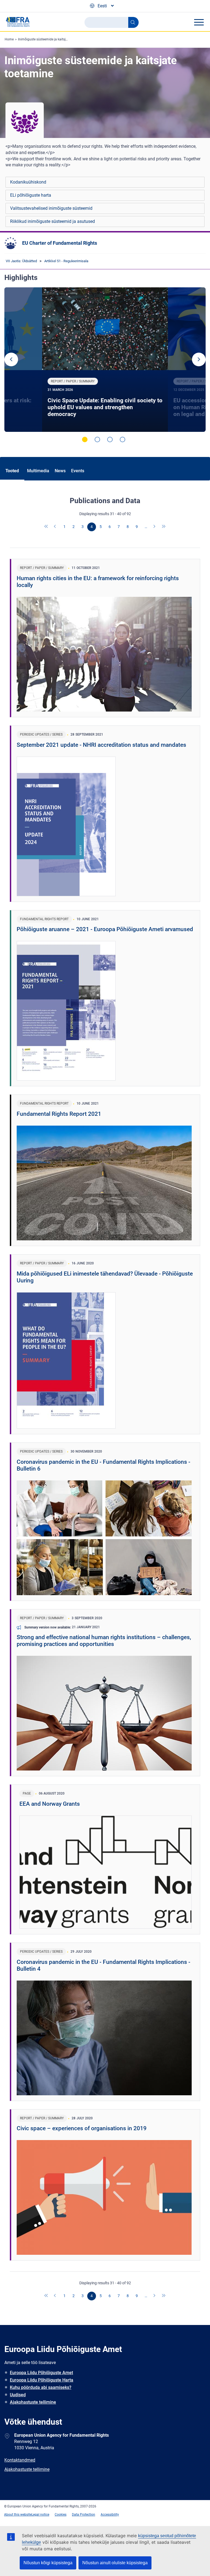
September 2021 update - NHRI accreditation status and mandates (101, 745)
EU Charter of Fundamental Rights (60, 243)
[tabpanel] (105, 360)
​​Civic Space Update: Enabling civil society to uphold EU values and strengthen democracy (105, 407)
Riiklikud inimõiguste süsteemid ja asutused (52, 221)
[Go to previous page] (56, 527)
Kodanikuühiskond (28, 182)
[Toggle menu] (199, 22)
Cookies (61, 2515)
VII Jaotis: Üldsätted (21, 261)
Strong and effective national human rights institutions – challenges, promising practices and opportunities (104, 1641)
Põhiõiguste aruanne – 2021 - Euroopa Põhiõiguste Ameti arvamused (105, 929)
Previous (11, 359)
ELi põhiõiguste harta (31, 195)
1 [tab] (85, 439)
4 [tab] (122, 439)
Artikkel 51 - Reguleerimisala (66, 261)
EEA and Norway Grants (50, 1804)
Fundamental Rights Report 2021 (59, 1114)
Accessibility (110, 2515)
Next (199, 359)
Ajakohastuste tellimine (33, 2402)
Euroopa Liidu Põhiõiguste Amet (41, 2373)
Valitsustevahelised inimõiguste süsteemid (51, 208)
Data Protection (84, 2515)
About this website (18, 2515)
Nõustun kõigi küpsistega (48, 2563)
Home (9, 39)
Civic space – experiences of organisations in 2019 (82, 2128)
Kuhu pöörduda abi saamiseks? (41, 2387)
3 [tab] (110, 439)
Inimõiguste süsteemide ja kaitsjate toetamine (52, 39)
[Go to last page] (164, 527)
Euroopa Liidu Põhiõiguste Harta (42, 2380)
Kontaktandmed (20, 2460)
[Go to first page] (46, 527)
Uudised (18, 2395)
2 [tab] (97, 439)
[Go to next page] (155, 527)
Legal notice (40, 2515)
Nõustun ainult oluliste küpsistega (115, 2563)
